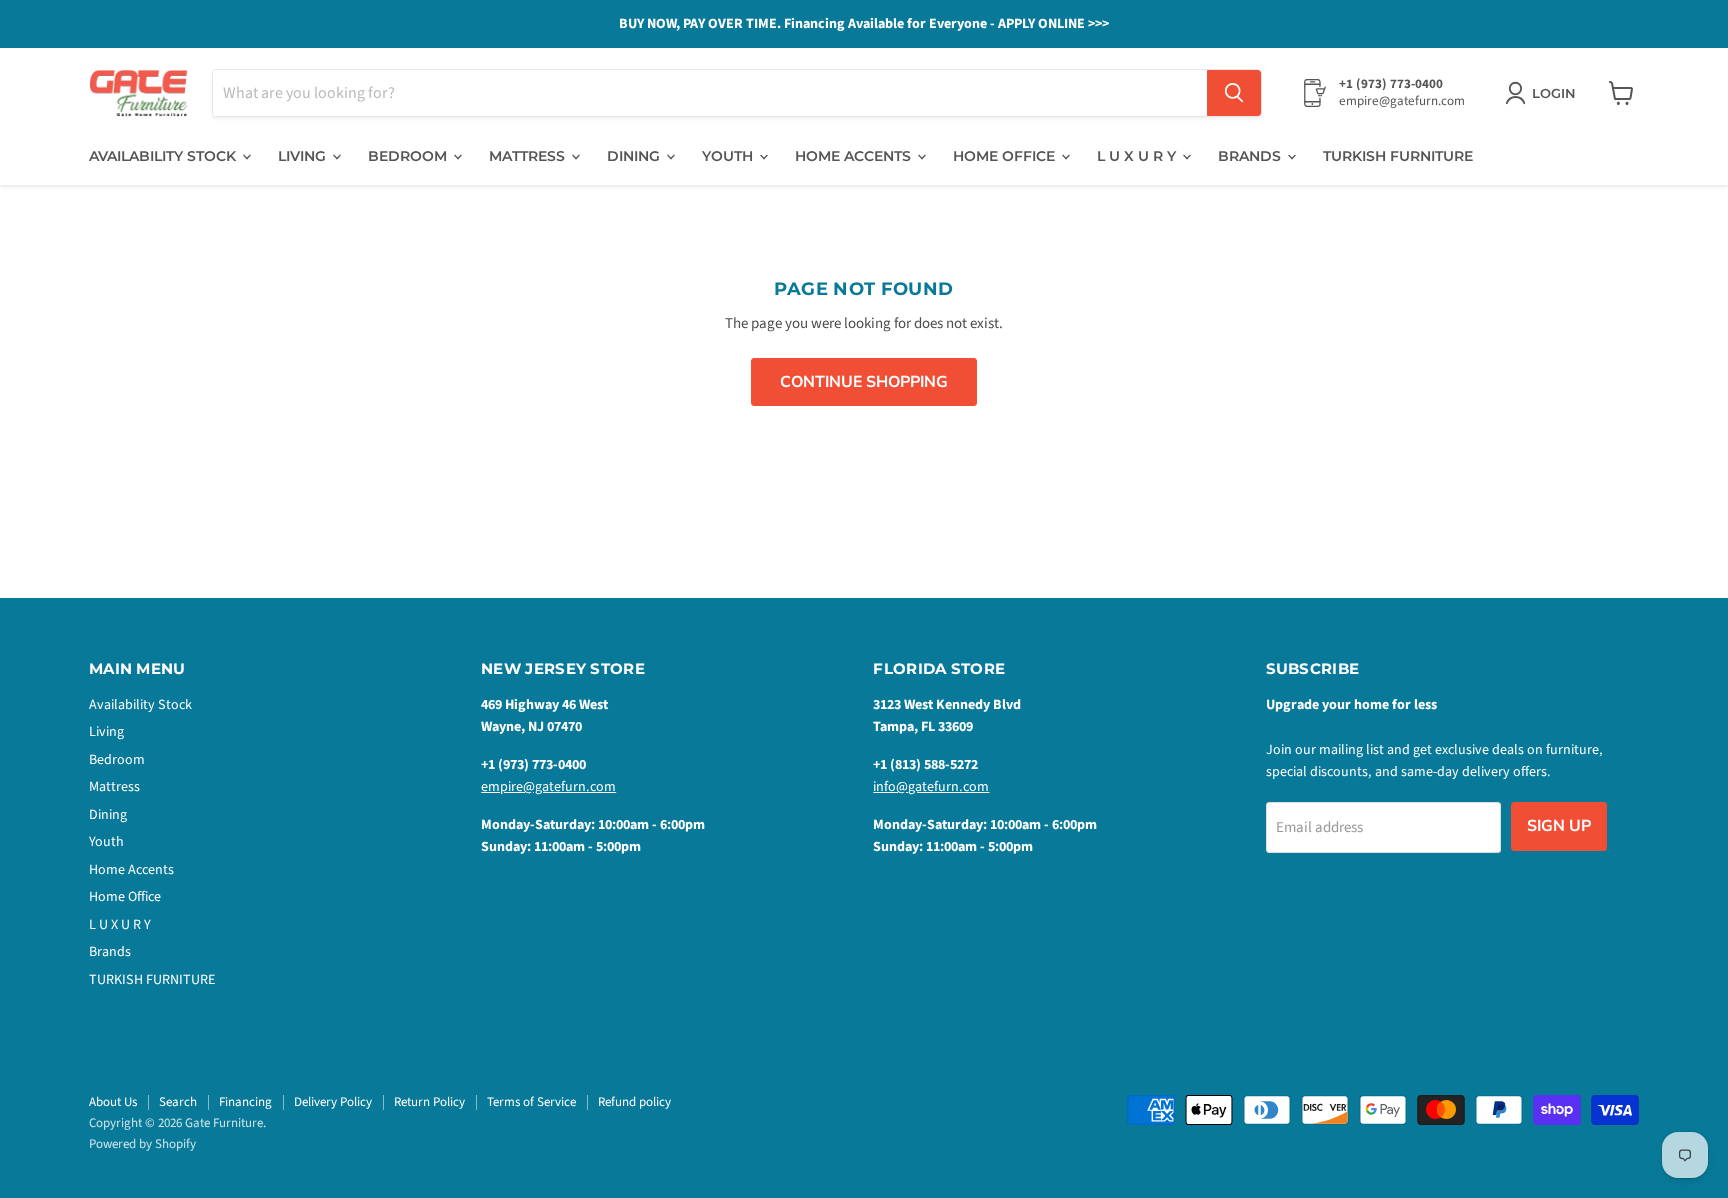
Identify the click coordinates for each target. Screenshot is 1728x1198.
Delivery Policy (333, 1102)
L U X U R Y (1138, 156)
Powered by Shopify (142, 1144)
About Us (113, 1102)
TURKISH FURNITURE (1398, 156)
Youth (729, 156)
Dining (635, 156)
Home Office (1006, 156)
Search (178, 1102)
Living (304, 156)
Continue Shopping (864, 382)
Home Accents (855, 156)
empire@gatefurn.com (548, 787)
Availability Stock (164, 156)
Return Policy (429, 1102)
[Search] (1234, 93)
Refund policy (634, 1102)
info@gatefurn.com (931, 787)
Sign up (1559, 826)
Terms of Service (531, 1102)
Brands (1251, 156)
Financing (245, 1102)
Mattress (529, 156)
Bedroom (409, 156)
